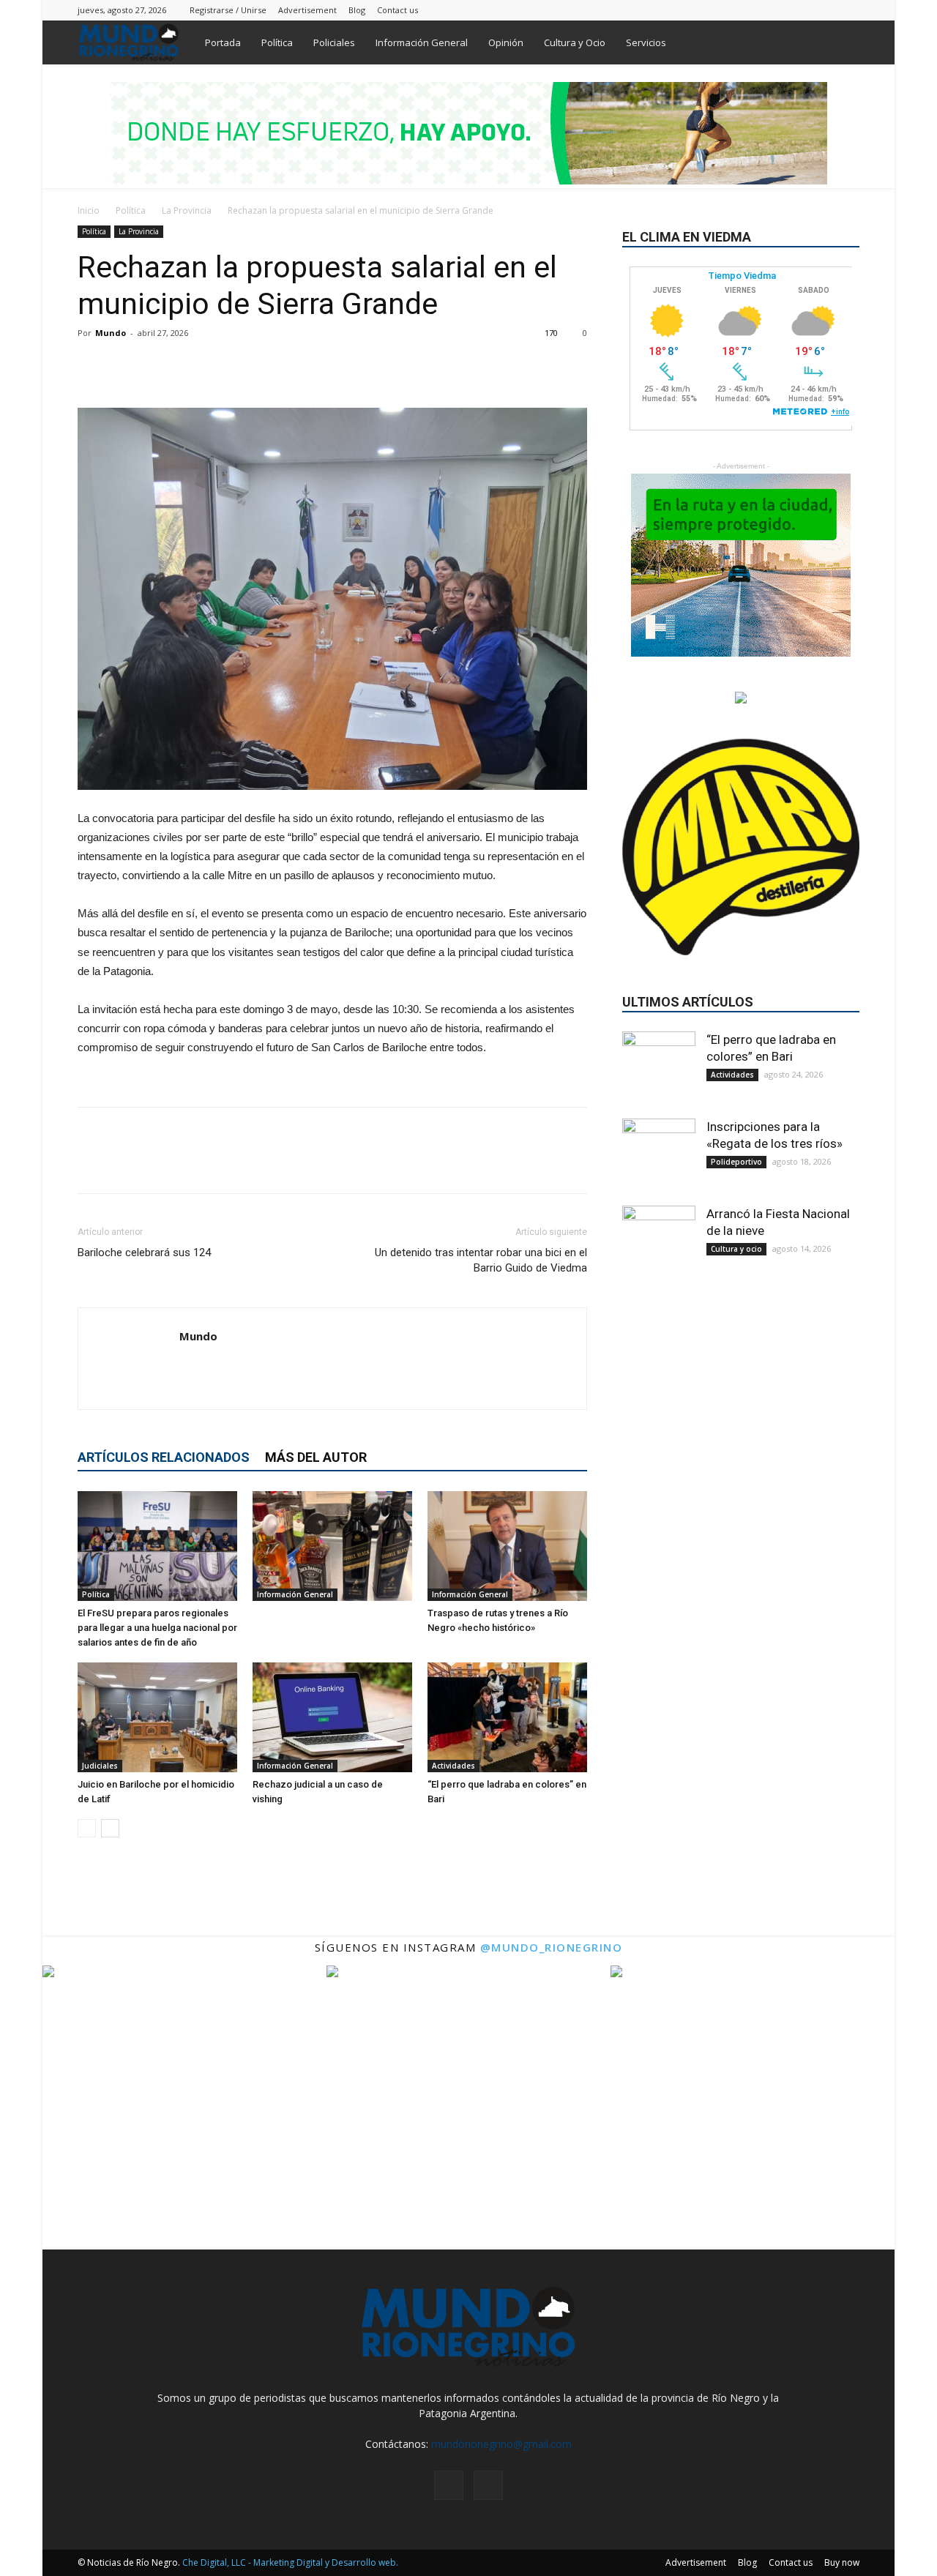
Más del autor (316, 1457)
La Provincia (187, 210)
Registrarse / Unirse (228, 10)
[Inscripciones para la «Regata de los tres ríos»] (659, 1155)
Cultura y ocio (736, 1249)
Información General (422, 42)
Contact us (397, 10)
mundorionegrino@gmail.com (501, 2444)
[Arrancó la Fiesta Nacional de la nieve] (659, 1242)
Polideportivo (736, 1162)
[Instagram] (824, 10)
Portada (223, 42)
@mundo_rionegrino (552, 1947)
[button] (842, 44)
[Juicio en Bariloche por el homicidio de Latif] (157, 1717)
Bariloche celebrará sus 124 (144, 1252)
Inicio (89, 210)
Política (277, 42)
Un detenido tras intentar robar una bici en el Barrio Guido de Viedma (481, 1260)
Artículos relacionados (164, 1457)
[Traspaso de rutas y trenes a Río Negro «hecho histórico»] (507, 1546)
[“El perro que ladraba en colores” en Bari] (507, 1717)
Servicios (646, 42)
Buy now (842, 2562)
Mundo (111, 333)
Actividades (453, 1766)
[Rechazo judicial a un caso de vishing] (332, 1717)
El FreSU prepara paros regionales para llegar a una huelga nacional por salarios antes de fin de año (157, 1628)
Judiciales (100, 1766)
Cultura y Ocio (575, 42)
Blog (357, 10)
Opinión (506, 42)
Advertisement (307, 10)
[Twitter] (848, 10)
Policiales (334, 42)
